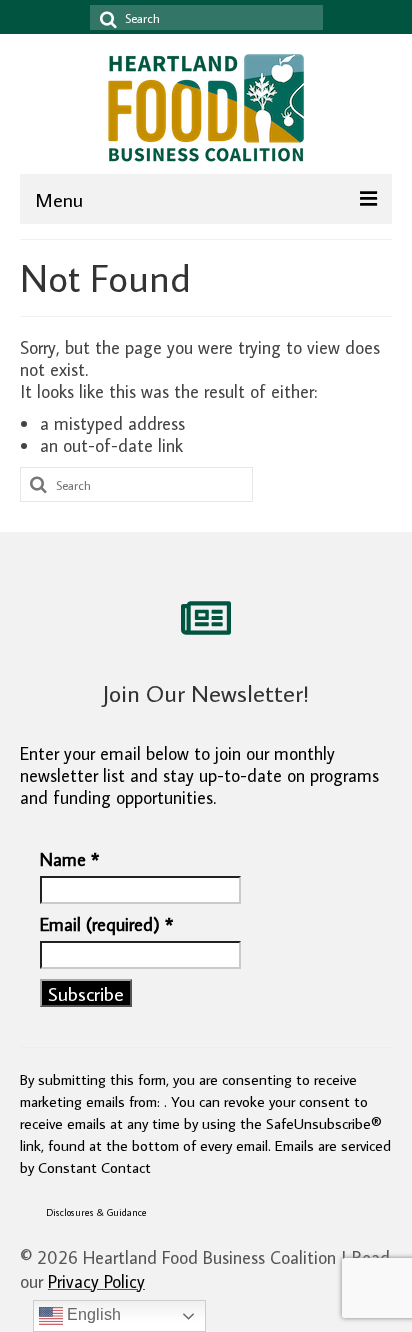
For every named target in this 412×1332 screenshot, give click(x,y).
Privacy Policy (96, 1281)
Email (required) (106, 925)
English (92, 1314)
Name (69, 860)
